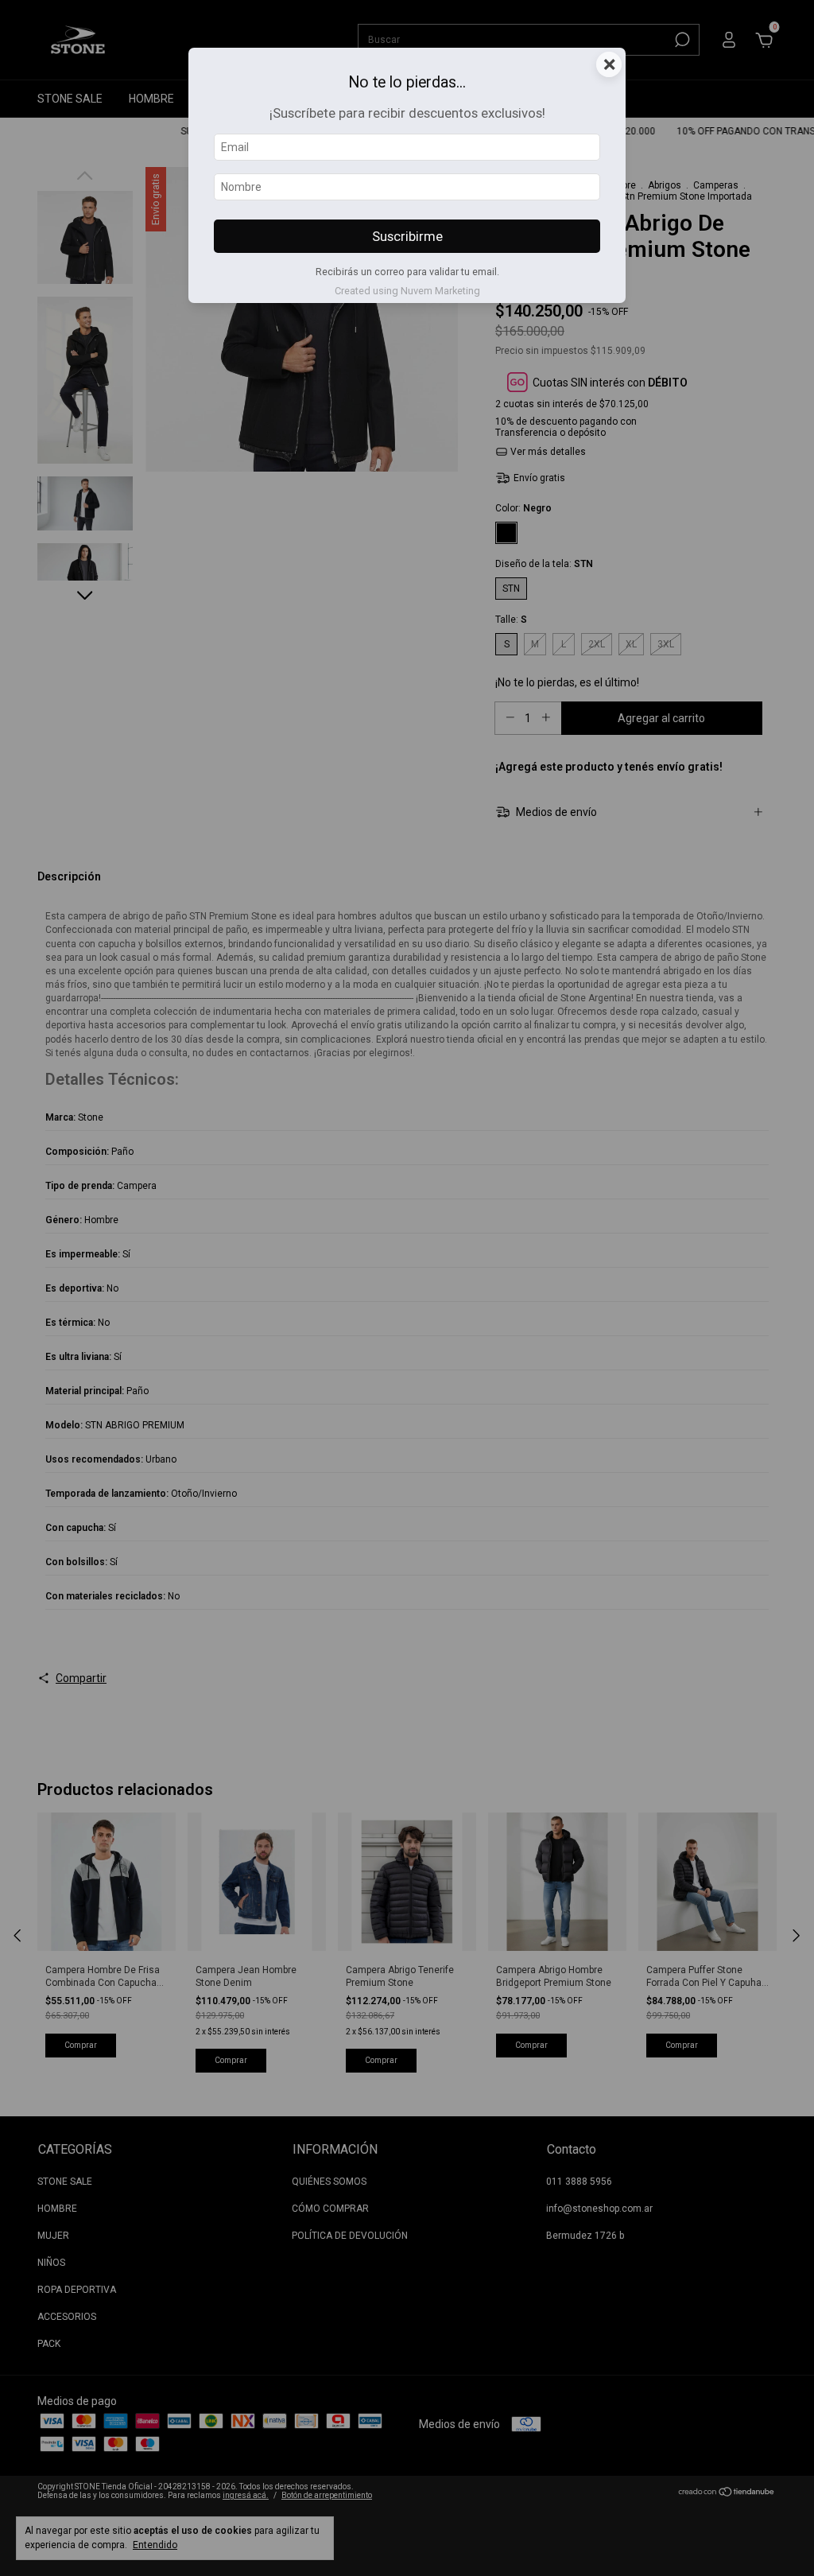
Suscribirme (407, 236)
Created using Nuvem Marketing (407, 291)
